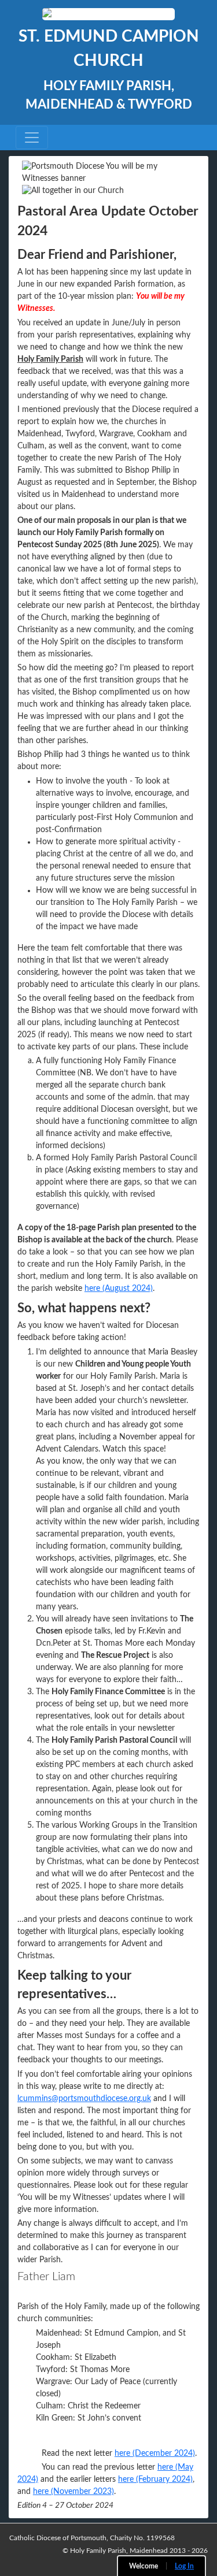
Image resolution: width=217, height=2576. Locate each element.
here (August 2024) (119, 1289)
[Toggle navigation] (32, 138)
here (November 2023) (73, 2492)
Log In (184, 2566)
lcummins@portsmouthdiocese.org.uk (84, 2099)
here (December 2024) (155, 2453)
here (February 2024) (155, 2480)
